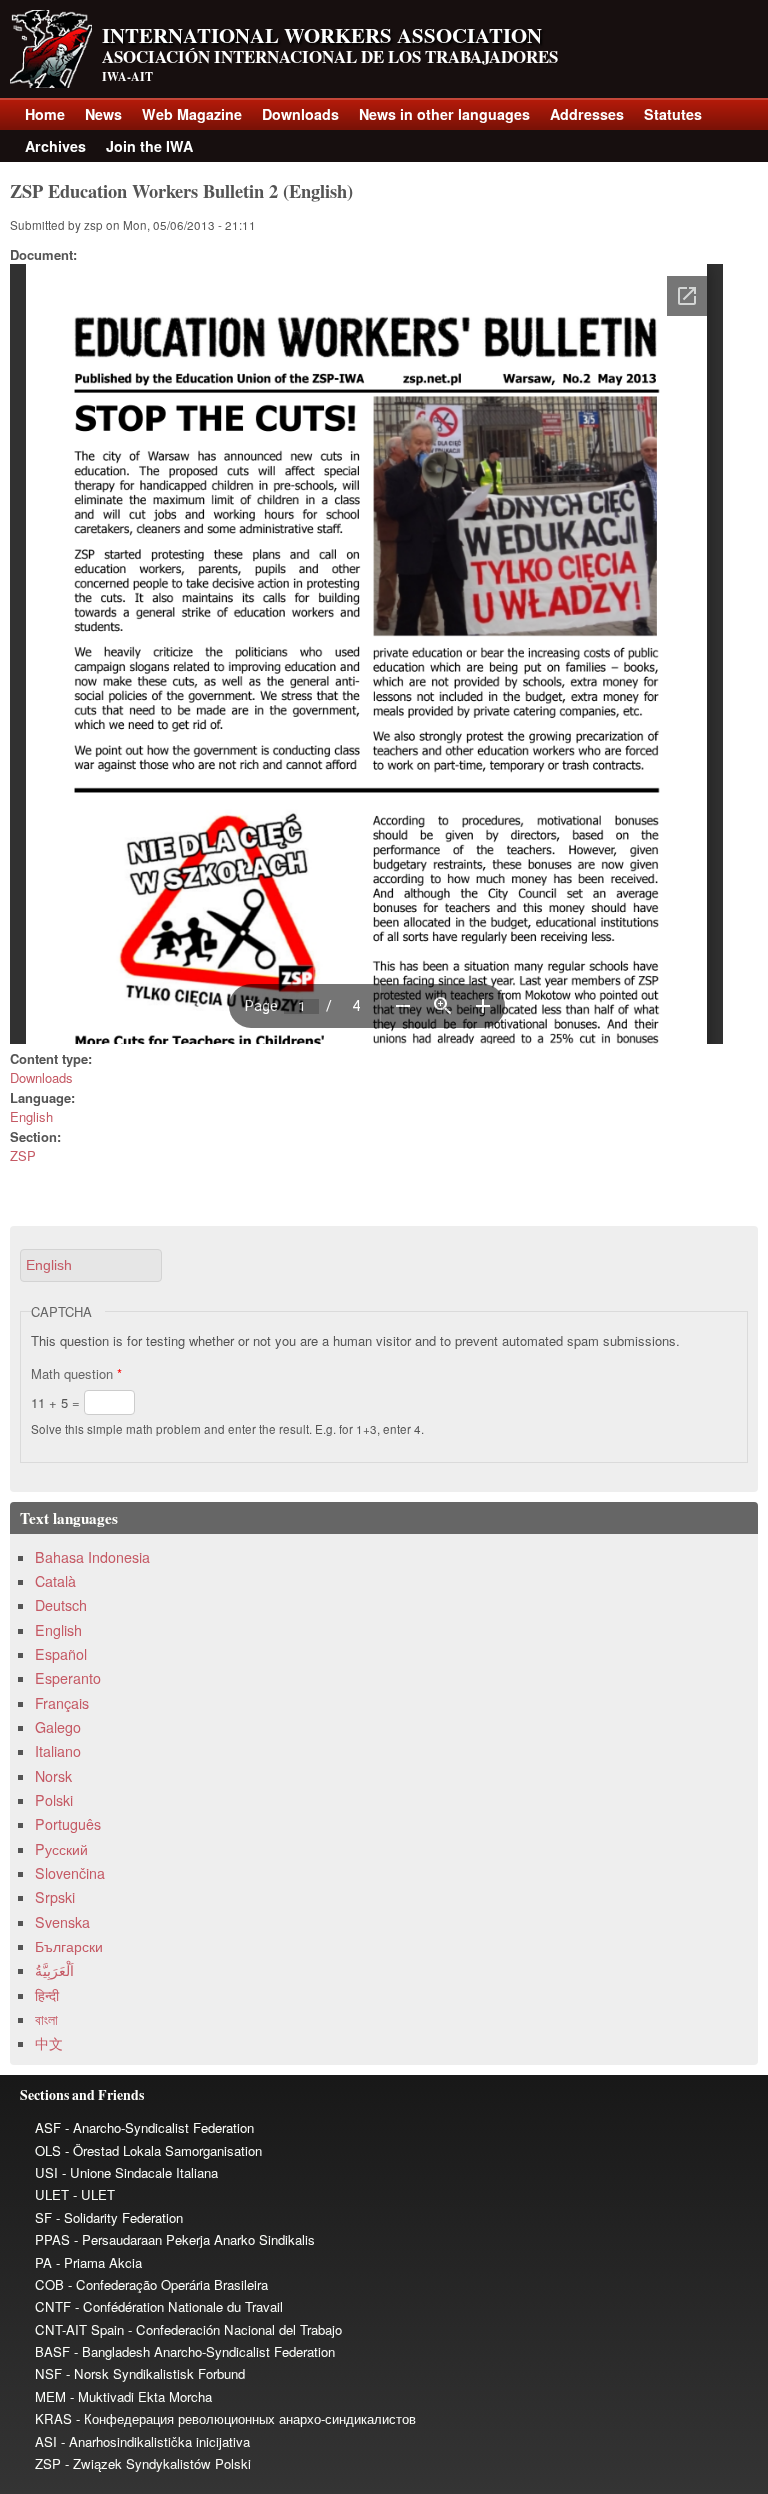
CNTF (53, 2306)
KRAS (53, 2418)
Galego (58, 1727)
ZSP (23, 1155)
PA (43, 2262)
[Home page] (51, 82)
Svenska (62, 1922)
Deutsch (61, 1605)
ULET (52, 2194)
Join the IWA (149, 146)
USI (46, 2172)
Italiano (58, 1751)
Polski (54, 1800)
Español (61, 1654)
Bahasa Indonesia (92, 1557)
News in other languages (444, 114)
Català (55, 1581)
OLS (48, 2150)
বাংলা (46, 2019)
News (103, 114)
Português (68, 1824)
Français (62, 1703)
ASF (48, 2127)
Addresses (587, 114)
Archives (55, 146)
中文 (49, 2043)
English (31, 1116)
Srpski (55, 1897)
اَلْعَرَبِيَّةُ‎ (54, 1970)
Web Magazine (192, 114)
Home (45, 114)
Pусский (61, 1849)
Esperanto (68, 1678)
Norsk (53, 1776)
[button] (91, 1265)
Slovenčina (70, 1873)
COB (49, 2284)
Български (69, 1946)
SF (43, 2217)
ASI (46, 2441)
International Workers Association (322, 35)
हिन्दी (47, 1995)
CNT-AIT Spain (79, 2329)
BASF (52, 2351)
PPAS (52, 2239)
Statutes (673, 114)
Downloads (300, 114)
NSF (48, 2373)
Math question (76, 1373)
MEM (50, 2396)
